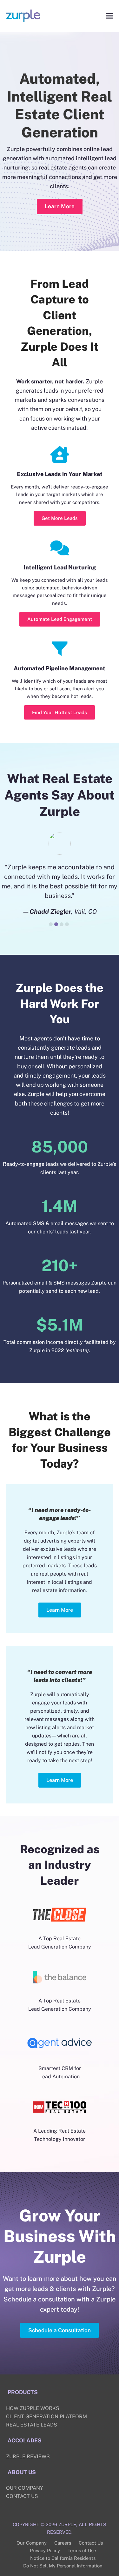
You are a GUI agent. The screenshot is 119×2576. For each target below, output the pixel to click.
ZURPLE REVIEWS (28, 2466)
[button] (109, 16)
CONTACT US (22, 2506)
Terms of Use (82, 2560)
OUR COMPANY (25, 2497)
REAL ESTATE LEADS (32, 2434)
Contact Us (91, 2552)
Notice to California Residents (63, 2568)
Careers (63, 2552)
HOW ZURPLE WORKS (33, 2418)
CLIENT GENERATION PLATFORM (46, 2426)
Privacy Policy (45, 2560)
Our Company (32, 2552)
